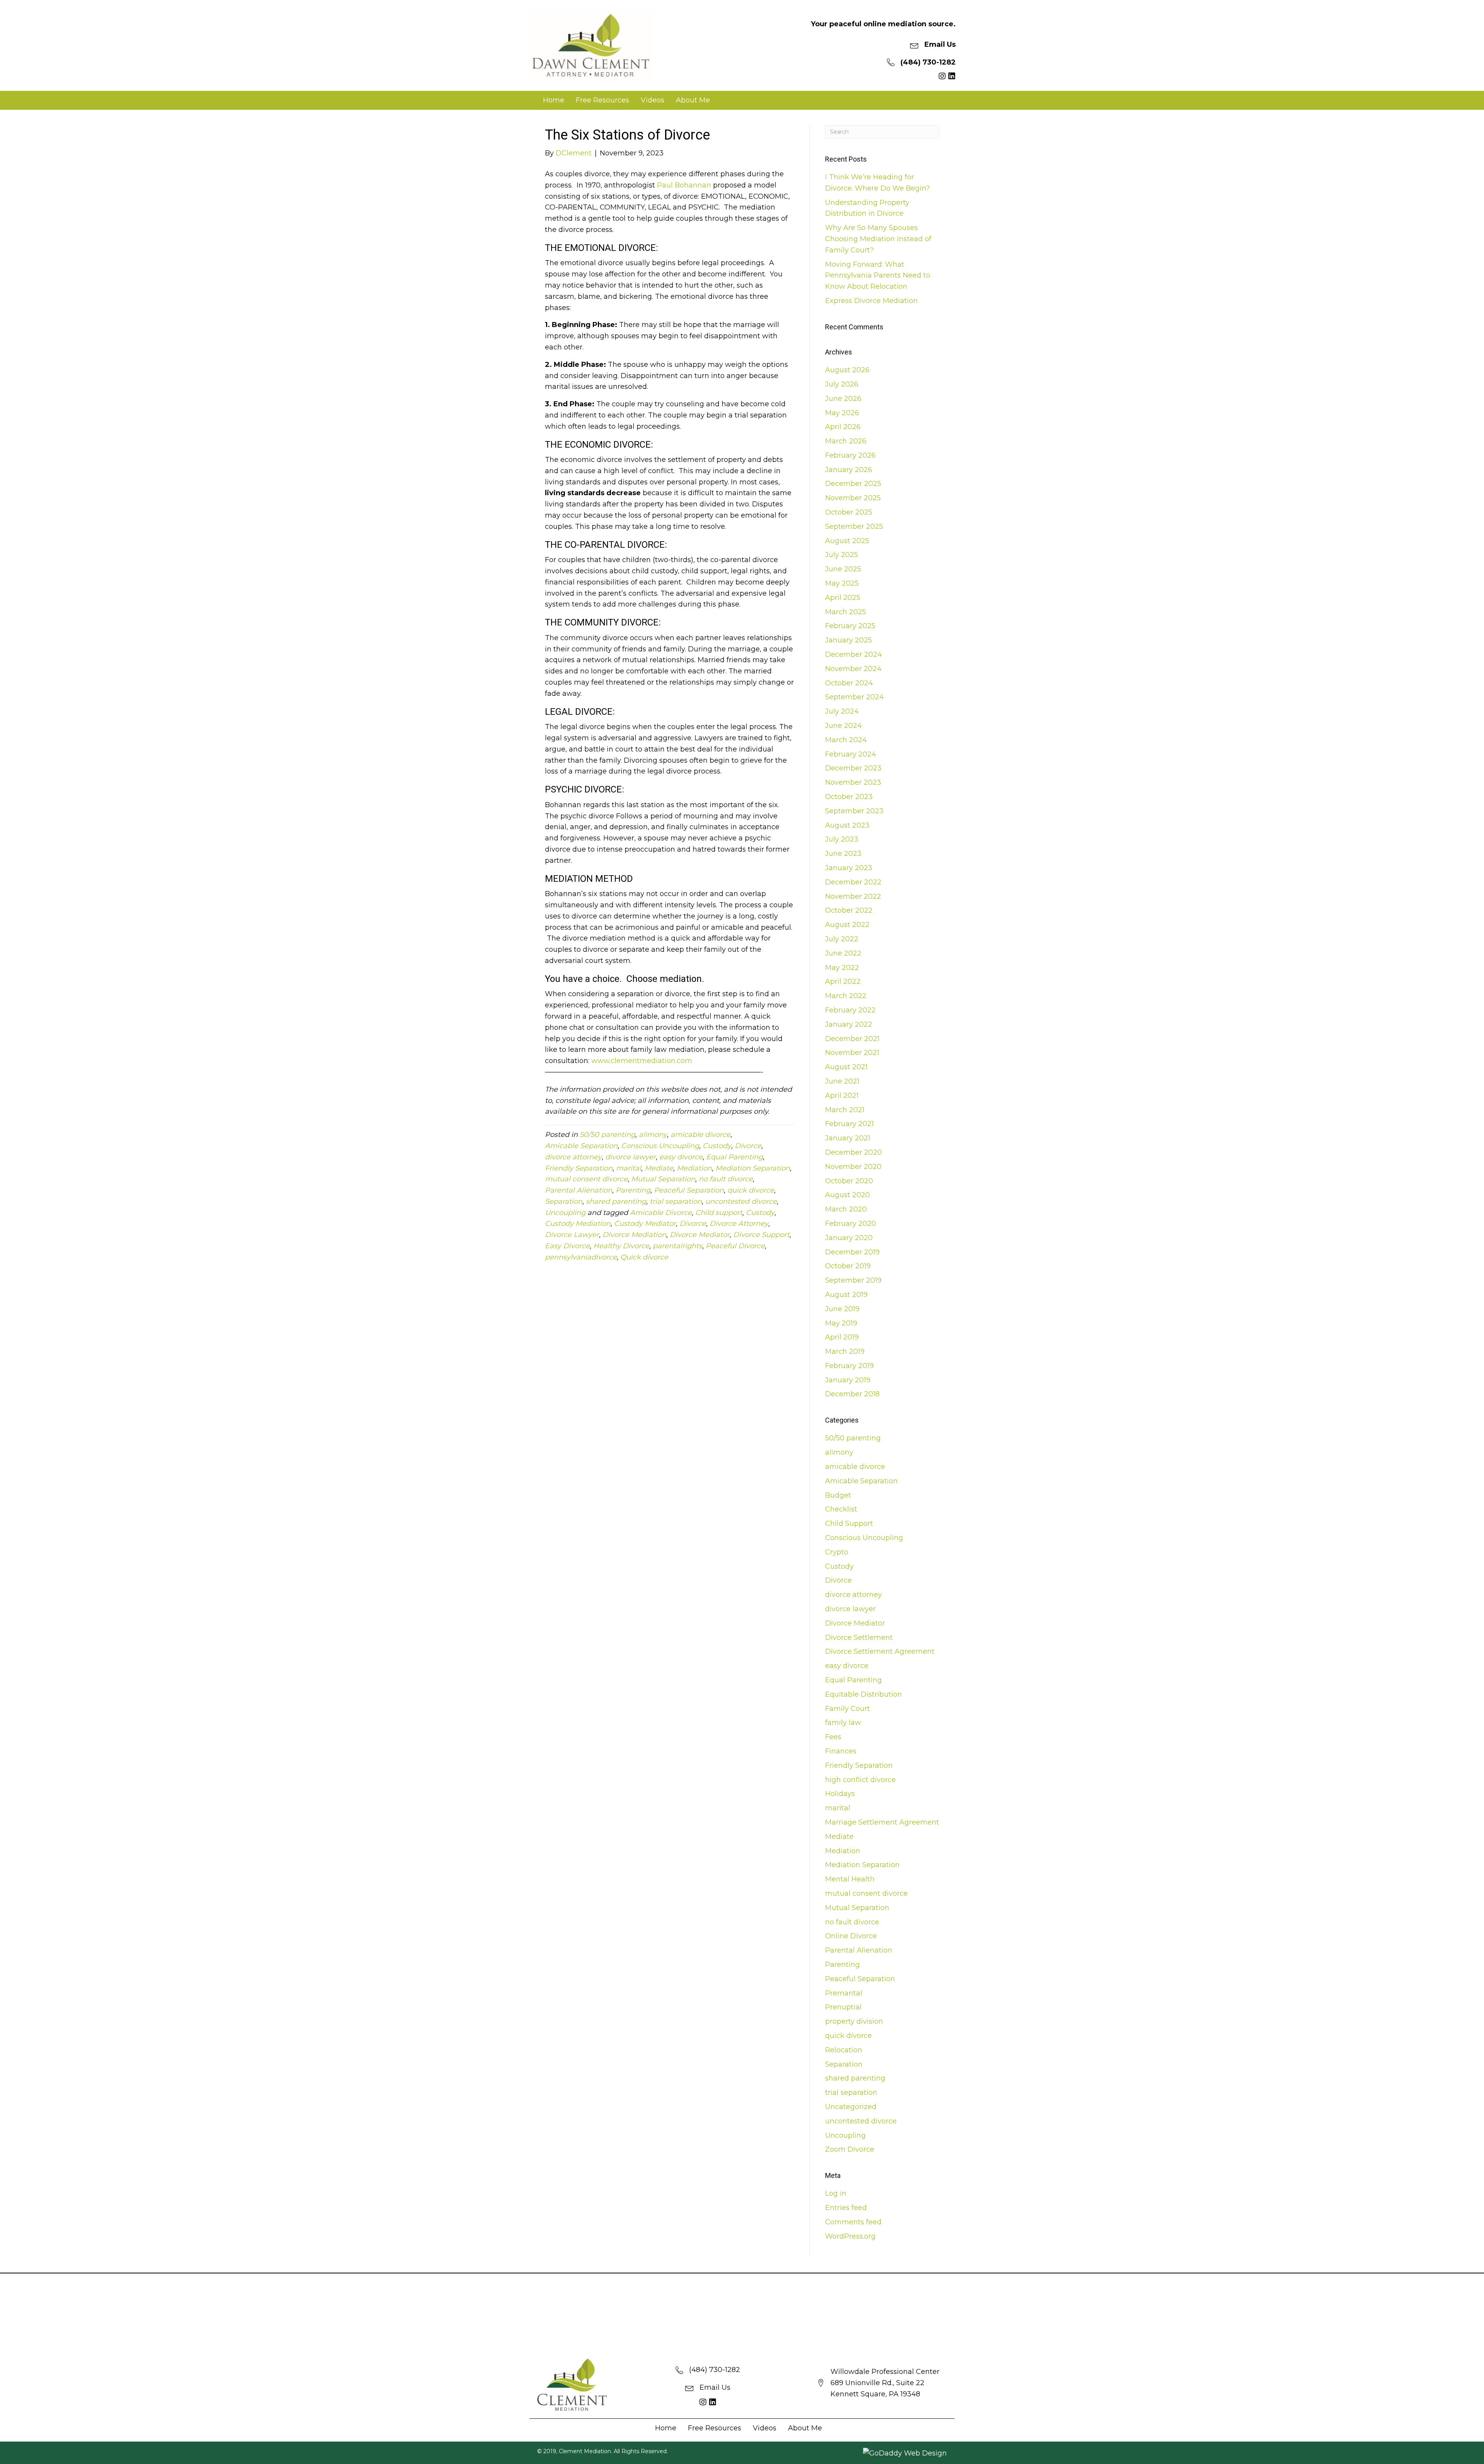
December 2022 (853, 882)
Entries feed (846, 2208)
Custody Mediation (578, 1223)
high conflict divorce (860, 1780)
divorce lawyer (631, 1157)
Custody (717, 1146)
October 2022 (849, 910)
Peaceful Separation (689, 1190)
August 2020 (848, 1195)
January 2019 (848, 1380)
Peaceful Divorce (735, 1246)
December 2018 (852, 1394)
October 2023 (849, 797)
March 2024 (846, 740)
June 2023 (843, 854)
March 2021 (845, 1110)
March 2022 (846, 996)
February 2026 (850, 455)
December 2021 (852, 1039)
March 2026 (846, 441)
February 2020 (851, 1223)
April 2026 (843, 427)
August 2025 (847, 541)
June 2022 (843, 953)
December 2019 (852, 1252)
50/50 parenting (608, 1135)
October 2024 (849, 683)
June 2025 (843, 569)
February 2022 (850, 1010)
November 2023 (853, 782)
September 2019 (853, 1280)
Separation (564, 1201)
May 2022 (842, 968)
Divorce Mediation (634, 1235)
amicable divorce (700, 1135)
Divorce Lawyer (572, 1235)
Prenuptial (843, 2007)
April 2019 (842, 1337)
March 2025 (846, 612)
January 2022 (849, 1024)
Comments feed (853, 2222)
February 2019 (849, 1366)
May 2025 (842, 583)
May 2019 (841, 1323)
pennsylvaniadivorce (581, 1257)
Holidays (840, 1794)
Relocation (844, 2050)
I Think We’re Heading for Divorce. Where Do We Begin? (877, 183)
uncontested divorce (741, 1201)
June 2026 (843, 399)
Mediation (694, 1168)
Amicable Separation (581, 1146)
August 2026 (847, 370)
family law (843, 1723)
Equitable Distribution (864, 1694)
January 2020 (849, 1238)
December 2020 (853, 1152)
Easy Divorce (567, 1246)
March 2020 (846, 1209)
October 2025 (849, 512)
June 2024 (843, 726)
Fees (833, 1737)
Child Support (849, 1523)
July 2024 (842, 711)
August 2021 (846, 1067)
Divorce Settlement (859, 1638)
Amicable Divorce (661, 1213)
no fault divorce (726, 1179)
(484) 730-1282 (928, 62)
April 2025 (843, 598)
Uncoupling (565, 1213)
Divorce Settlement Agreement (880, 1651)
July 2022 (842, 939)
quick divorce (751, 1190)
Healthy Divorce (621, 1246)
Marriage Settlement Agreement (882, 1822)
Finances (841, 1751)
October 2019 (848, 1266)
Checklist (841, 1509)
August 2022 (847, 925)
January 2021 (848, 1138)
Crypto (837, 1552)
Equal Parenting (734, 1157)
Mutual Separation (663, 1179)
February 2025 (850, 626)
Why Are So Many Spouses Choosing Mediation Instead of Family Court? (878, 239)
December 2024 (853, 654)
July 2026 (842, 384)
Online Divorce (851, 1936)
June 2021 (842, 1081)
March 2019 (845, 1351)
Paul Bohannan (684, 185)
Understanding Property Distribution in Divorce (867, 208)
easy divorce (681, 1157)
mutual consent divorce (586, 1179)
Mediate (659, 1168)
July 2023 (842, 839)
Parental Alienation (579, 1190)
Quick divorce (644, 1257)
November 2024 (853, 669)
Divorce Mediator (700, 1235)
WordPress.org (850, 2236)
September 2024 (854, 697)
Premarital (844, 1993)
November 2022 (853, 896)
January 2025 (848, 640)
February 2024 (851, 754)
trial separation (676, 1201)
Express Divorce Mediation (871, 301)
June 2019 (842, 1309)
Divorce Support (761, 1235)
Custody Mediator (645, 1223)
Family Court (848, 1709)
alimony (653, 1135)
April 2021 (842, 1096)
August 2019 (846, 1295)
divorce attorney (573, 1157)
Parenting (633, 1190)
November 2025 (853, 498)
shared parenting (616, 1201)
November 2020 (853, 1167)
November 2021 (852, 1053)
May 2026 (842, 413)
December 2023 (853, 768)
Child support (719, 1213)
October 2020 (849, 1181)
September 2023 (854, 811)
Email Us (940, 44)
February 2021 (849, 1124)
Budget (838, 1495)
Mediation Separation (753, 1168)
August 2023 (847, 825)
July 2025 (842, 555)
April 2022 (843, 982)
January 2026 (849, 470)
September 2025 (854, 527)
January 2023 (849, 868)
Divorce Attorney (739, 1223)
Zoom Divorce (850, 2149)
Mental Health (850, 1879)
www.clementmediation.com (642, 1061)
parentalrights (677, 1246)
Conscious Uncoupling (660, 1146)
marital (629, 1168)
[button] (942, 76)
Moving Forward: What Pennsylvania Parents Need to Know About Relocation (878, 276)
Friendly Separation (579, 1168)
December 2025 (853, 484)
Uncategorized (851, 2107)
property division (854, 2021)
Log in (836, 2193)
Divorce (748, 1146)
